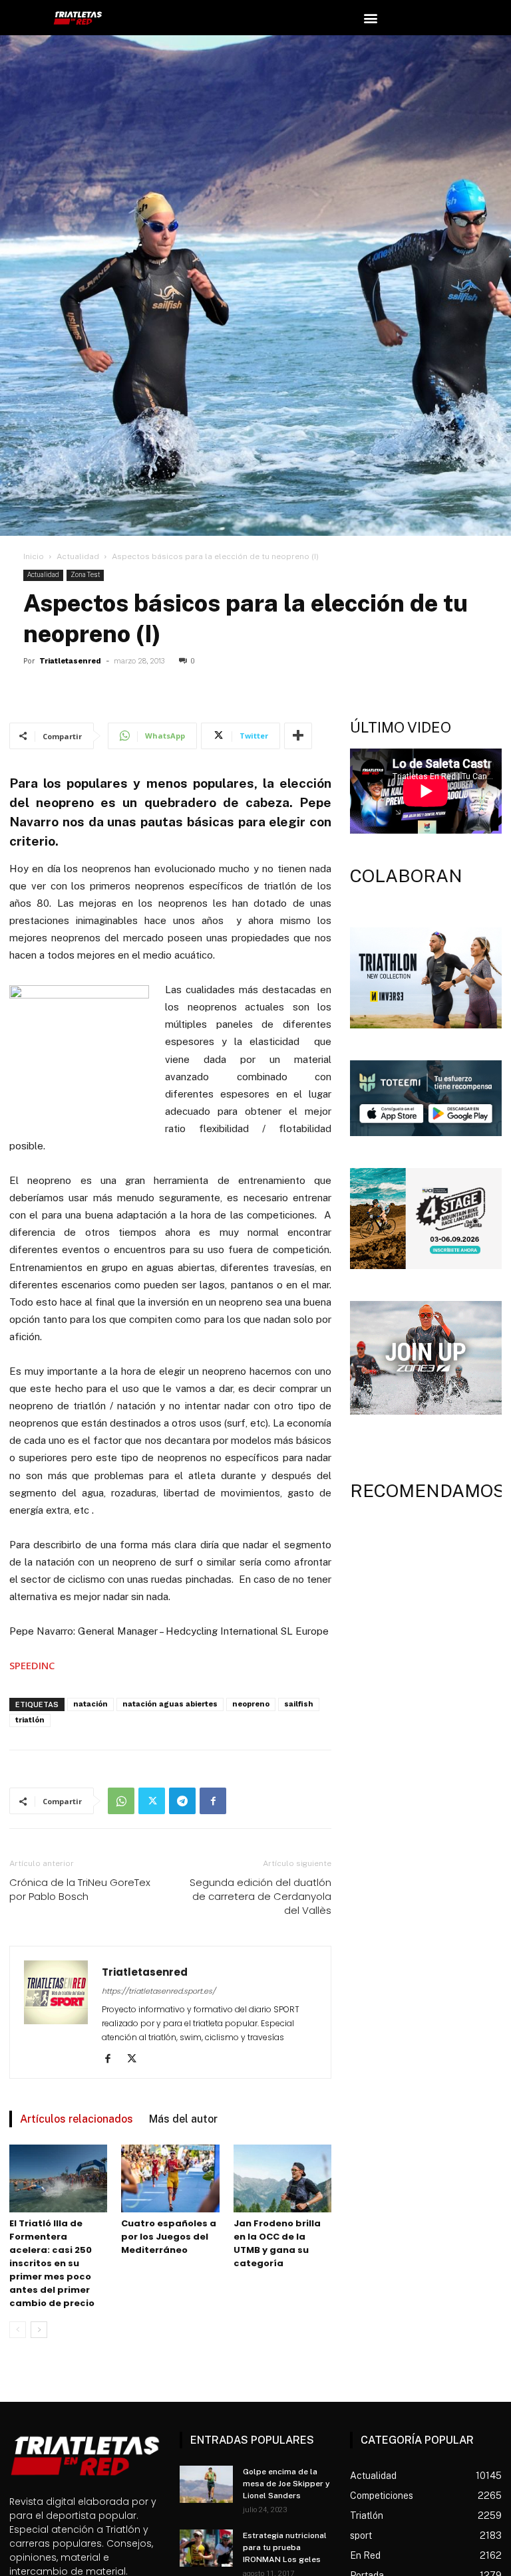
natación (90, 1704)
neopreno (251, 1704)
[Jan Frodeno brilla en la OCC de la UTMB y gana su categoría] (282, 2178)
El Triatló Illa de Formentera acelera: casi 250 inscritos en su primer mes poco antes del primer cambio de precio (52, 2263)
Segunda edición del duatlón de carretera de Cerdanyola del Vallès (260, 1896)
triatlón (30, 1720)
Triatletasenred (70, 661)
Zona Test (85, 575)
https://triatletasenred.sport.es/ (159, 1991)
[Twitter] (152, 1801)
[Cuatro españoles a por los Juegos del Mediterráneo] (170, 2178)
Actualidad (78, 556)
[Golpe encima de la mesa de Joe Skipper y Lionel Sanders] (206, 2484)
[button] (371, 18)
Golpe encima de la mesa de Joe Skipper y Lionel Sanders (286, 2484)
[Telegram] (182, 1801)
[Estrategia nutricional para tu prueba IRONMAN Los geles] (206, 2548)
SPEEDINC (32, 1665)
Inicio (34, 556)
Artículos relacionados (77, 2119)
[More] (298, 736)
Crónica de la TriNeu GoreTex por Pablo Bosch (80, 1889)
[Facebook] (213, 1801)
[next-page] (39, 2330)
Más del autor (183, 2119)
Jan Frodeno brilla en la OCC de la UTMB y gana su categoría (277, 2243)
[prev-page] (18, 2330)
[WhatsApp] (121, 1801)
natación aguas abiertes (170, 1704)
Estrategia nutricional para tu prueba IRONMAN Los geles (285, 2547)
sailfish (299, 1704)
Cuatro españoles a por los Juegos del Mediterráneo (169, 2237)
